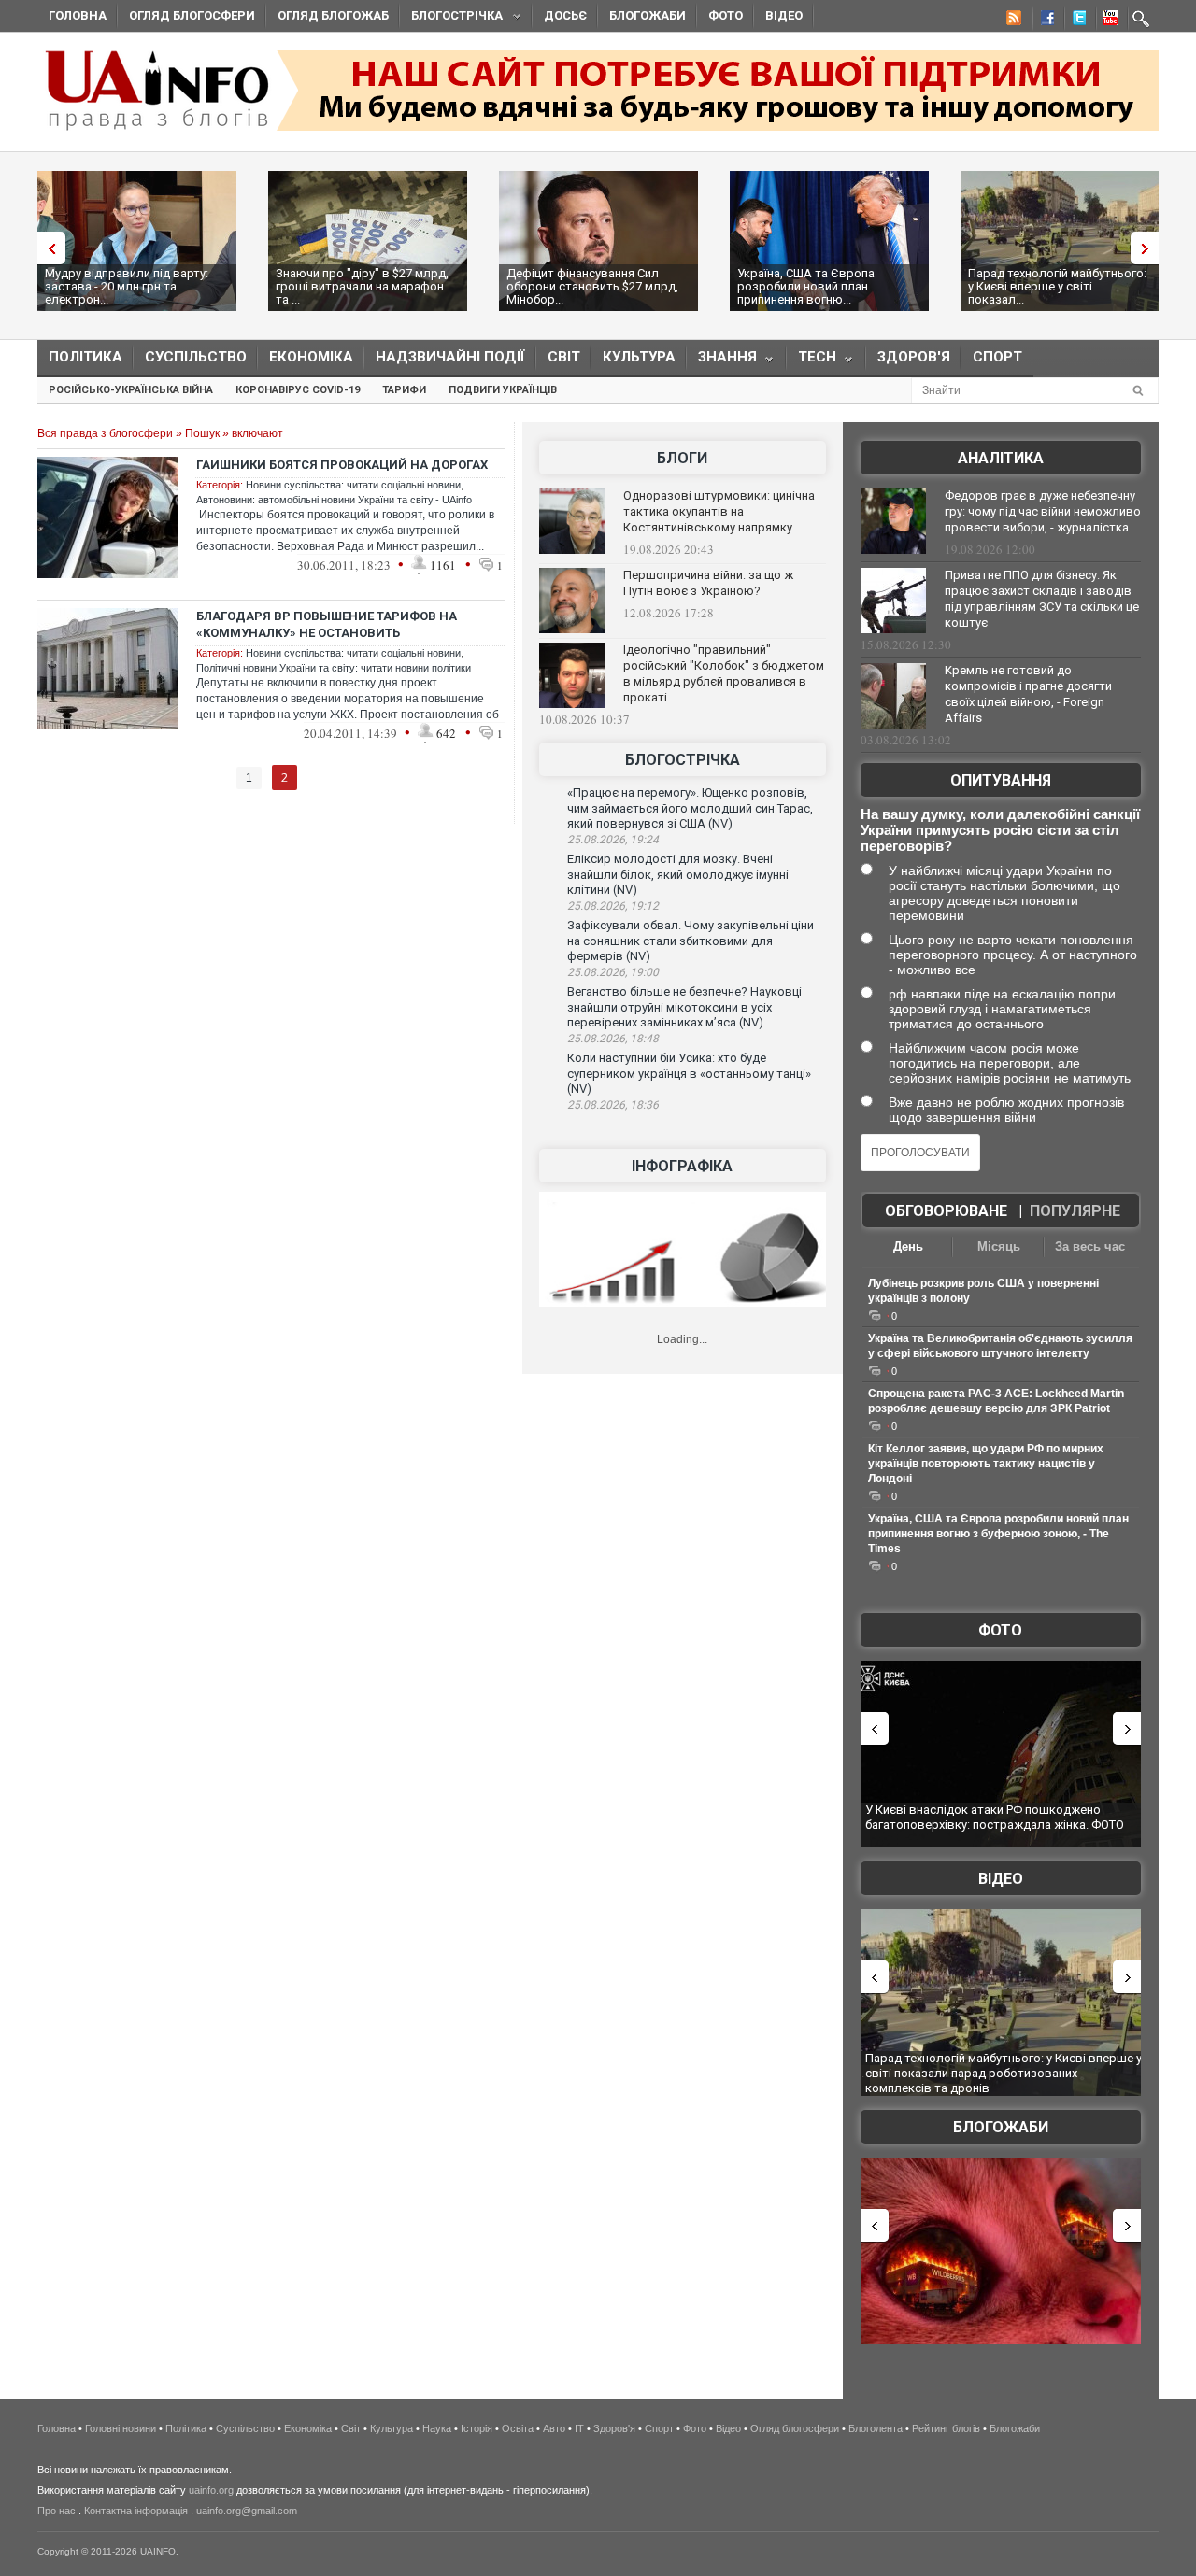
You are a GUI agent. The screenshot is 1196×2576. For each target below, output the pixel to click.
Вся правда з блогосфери (105, 433)
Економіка (311, 357)
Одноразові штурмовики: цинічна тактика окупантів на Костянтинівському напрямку (719, 511)
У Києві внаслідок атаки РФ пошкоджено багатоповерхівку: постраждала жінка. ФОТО (995, 1817)
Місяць (999, 1246)
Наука (437, 2428)
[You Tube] (1107, 21)
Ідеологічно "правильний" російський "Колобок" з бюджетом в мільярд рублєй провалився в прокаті (724, 673)
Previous (47, 248)
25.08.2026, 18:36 (613, 1105)
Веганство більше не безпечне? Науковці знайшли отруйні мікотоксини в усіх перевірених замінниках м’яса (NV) (684, 1007)
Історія (477, 2428)
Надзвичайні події (450, 357)
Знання (722, 361)
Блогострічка (451, 18)
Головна (78, 15)
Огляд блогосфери (192, 15)
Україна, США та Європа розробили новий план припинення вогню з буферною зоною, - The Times (998, 1534)
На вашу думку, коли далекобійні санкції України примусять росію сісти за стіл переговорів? (1000, 830)
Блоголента (876, 2428)
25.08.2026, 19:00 (613, 972)
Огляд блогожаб (333, 15)
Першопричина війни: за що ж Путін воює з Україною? (708, 583)
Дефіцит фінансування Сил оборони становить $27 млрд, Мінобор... (592, 286)
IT (579, 2428)
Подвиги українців (503, 390)
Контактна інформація (136, 2511)
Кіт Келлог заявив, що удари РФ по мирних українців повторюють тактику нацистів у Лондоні (986, 1464)
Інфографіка (682, 1166)
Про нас (57, 2511)
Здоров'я (914, 357)
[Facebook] (1044, 21)
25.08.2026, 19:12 (613, 906)
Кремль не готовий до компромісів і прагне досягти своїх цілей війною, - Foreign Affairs (1028, 694)
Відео (784, 15)
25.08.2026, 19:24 (613, 840)
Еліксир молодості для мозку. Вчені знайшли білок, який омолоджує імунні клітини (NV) (678, 874)
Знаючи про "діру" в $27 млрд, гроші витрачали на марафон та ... (362, 286)
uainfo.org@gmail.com (247, 2511)
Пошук (202, 433)
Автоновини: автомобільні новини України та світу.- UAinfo (334, 500)
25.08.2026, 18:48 (613, 1039)
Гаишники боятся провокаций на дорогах (342, 465)
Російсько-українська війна (131, 390)
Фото (726, 15)
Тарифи (404, 390)
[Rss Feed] (1012, 21)
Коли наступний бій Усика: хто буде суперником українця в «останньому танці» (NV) (689, 1073)
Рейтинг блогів (946, 2428)
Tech (812, 361)
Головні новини (121, 2428)
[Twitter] (1075, 21)
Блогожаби (648, 15)
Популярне (1075, 1211)
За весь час (1090, 1246)
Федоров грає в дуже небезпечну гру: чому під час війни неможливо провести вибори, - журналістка (1043, 511)
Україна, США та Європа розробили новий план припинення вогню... (806, 286)
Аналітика (1001, 458)
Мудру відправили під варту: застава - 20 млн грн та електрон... (127, 286)
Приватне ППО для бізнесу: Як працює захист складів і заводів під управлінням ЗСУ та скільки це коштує (1042, 599)
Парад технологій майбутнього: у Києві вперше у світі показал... (1057, 286)
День (908, 1246)
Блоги (682, 458)
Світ (564, 357)
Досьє (565, 15)
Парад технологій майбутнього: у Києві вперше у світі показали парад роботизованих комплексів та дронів (1004, 2073)
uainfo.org (211, 2490)
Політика (85, 357)
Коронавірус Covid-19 (298, 390)
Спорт (997, 357)
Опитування (1001, 780)
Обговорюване (946, 1211)
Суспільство (196, 357)
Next (1149, 248)
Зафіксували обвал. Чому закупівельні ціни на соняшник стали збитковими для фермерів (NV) (691, 941)
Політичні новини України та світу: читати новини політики (334, 668)
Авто (554, 2428)
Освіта (518, 2428)
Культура (639, 357)
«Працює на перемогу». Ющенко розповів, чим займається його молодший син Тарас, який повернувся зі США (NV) (690, 808)
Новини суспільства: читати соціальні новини (353, 485)
